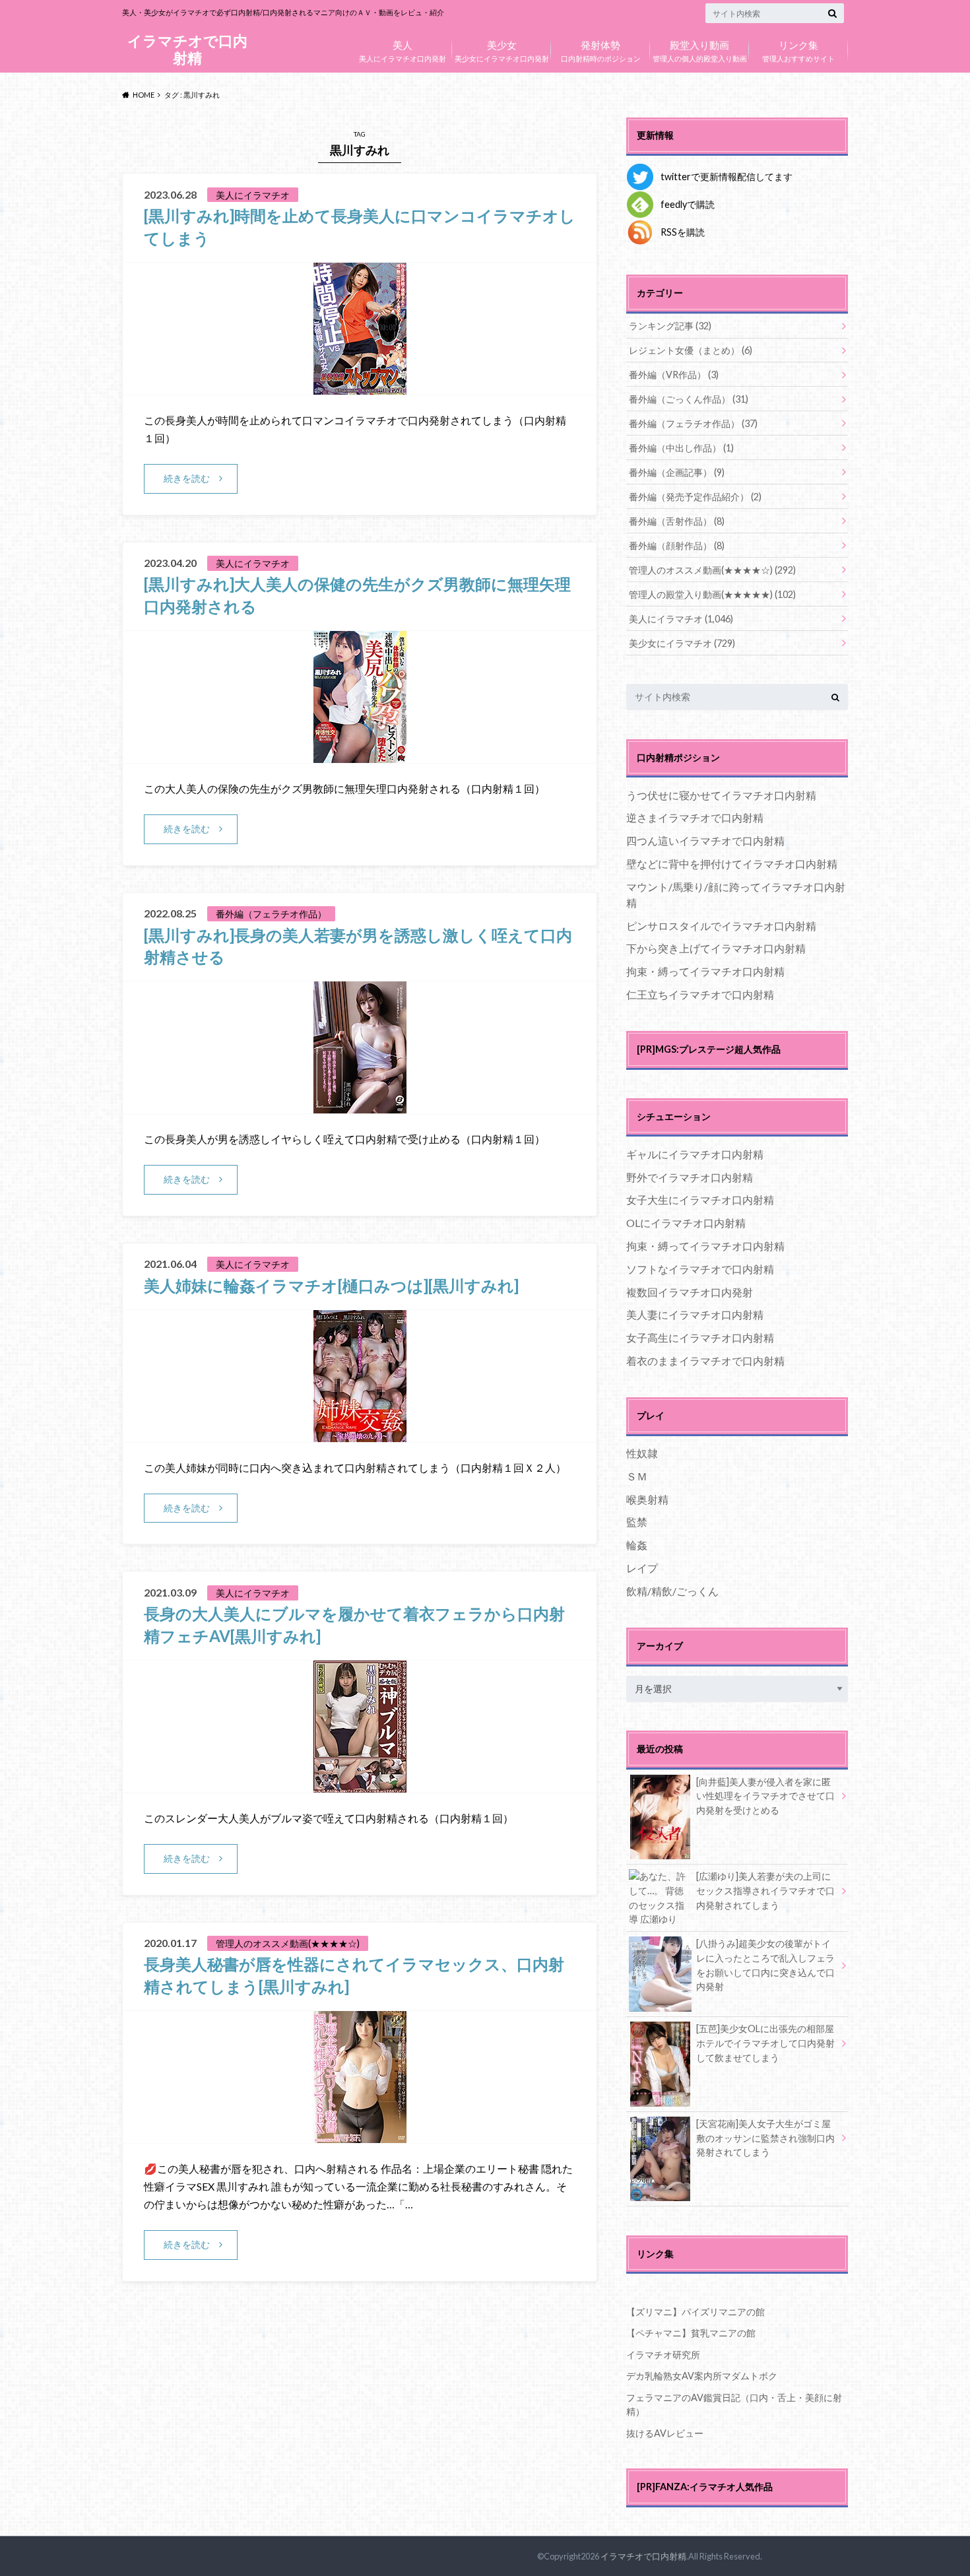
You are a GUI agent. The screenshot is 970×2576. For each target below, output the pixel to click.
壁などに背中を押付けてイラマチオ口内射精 (732, 864)
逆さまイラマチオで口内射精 (695, 817)
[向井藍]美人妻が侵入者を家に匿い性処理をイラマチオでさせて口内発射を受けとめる (765, 1796)
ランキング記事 (670, 326)
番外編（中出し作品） (681, 448)
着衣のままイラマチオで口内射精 (705, 1361)
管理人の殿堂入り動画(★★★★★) (712, 594)
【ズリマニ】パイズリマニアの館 (695, 2312)
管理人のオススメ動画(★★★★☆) (712, 570)
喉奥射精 (647, 1499)
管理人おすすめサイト (798, 50)
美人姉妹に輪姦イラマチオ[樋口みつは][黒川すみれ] (331, 1285)
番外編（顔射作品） (677, 545)
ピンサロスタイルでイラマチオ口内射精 (721, 926)
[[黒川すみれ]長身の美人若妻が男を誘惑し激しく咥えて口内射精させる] (360, 1105)
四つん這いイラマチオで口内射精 (705, 841)
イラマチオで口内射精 (187, 49)
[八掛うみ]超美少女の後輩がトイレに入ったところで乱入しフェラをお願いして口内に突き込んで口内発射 (765, 1965)
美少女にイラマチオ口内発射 (502, 50)
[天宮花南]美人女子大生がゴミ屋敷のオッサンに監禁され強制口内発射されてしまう (765, 2138)
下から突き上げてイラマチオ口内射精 (716, 948)
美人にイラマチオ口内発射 (403, 50)
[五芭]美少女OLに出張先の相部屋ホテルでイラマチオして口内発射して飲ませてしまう (765, 2043)
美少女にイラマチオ (682, 643)
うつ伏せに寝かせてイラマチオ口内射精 (721, 795)
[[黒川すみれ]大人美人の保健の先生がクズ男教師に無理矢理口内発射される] (360, 755)
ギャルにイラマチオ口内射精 (695, 1154)
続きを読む (187, 478)
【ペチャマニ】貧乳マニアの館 (691, 2333)
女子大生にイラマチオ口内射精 (700, 1200)
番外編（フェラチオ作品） (693, 423)
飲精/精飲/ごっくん (672, 1591)
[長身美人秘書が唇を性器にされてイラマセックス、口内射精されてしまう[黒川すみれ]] (360, 2135)
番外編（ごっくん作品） (689, 399)
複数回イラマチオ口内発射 (690, 1292)
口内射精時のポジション (601, 50)
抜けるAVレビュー (665, 2433)
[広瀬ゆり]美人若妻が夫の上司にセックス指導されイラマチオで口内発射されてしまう (765, 1890)
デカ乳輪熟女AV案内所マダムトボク (702, 2376)
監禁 (637, 1522)
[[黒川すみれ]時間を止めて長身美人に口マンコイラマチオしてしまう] (360, 386)
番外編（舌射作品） (677, 521)
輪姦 (637, 1545)
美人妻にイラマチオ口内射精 (695, 1314)
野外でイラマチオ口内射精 (690, 1177)
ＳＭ (637, 1476)
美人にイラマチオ (681, 619)
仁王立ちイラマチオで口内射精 (700, 994)
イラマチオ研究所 (663, 2355)
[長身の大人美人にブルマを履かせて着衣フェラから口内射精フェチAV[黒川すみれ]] (360, 1784)
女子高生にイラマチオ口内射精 (700, 1338)
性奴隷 (642, 1453)
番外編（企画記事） (677, 472)
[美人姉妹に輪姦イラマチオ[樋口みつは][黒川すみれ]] (360, 1434)
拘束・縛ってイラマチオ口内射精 (705, 971)
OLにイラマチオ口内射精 (686, 1223)
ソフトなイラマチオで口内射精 (700, 1269)
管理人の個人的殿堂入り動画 (700, 50)
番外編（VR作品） (674, 375)
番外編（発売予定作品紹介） (695, 497)
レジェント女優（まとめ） (691, 350)
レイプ (642, 1568)
